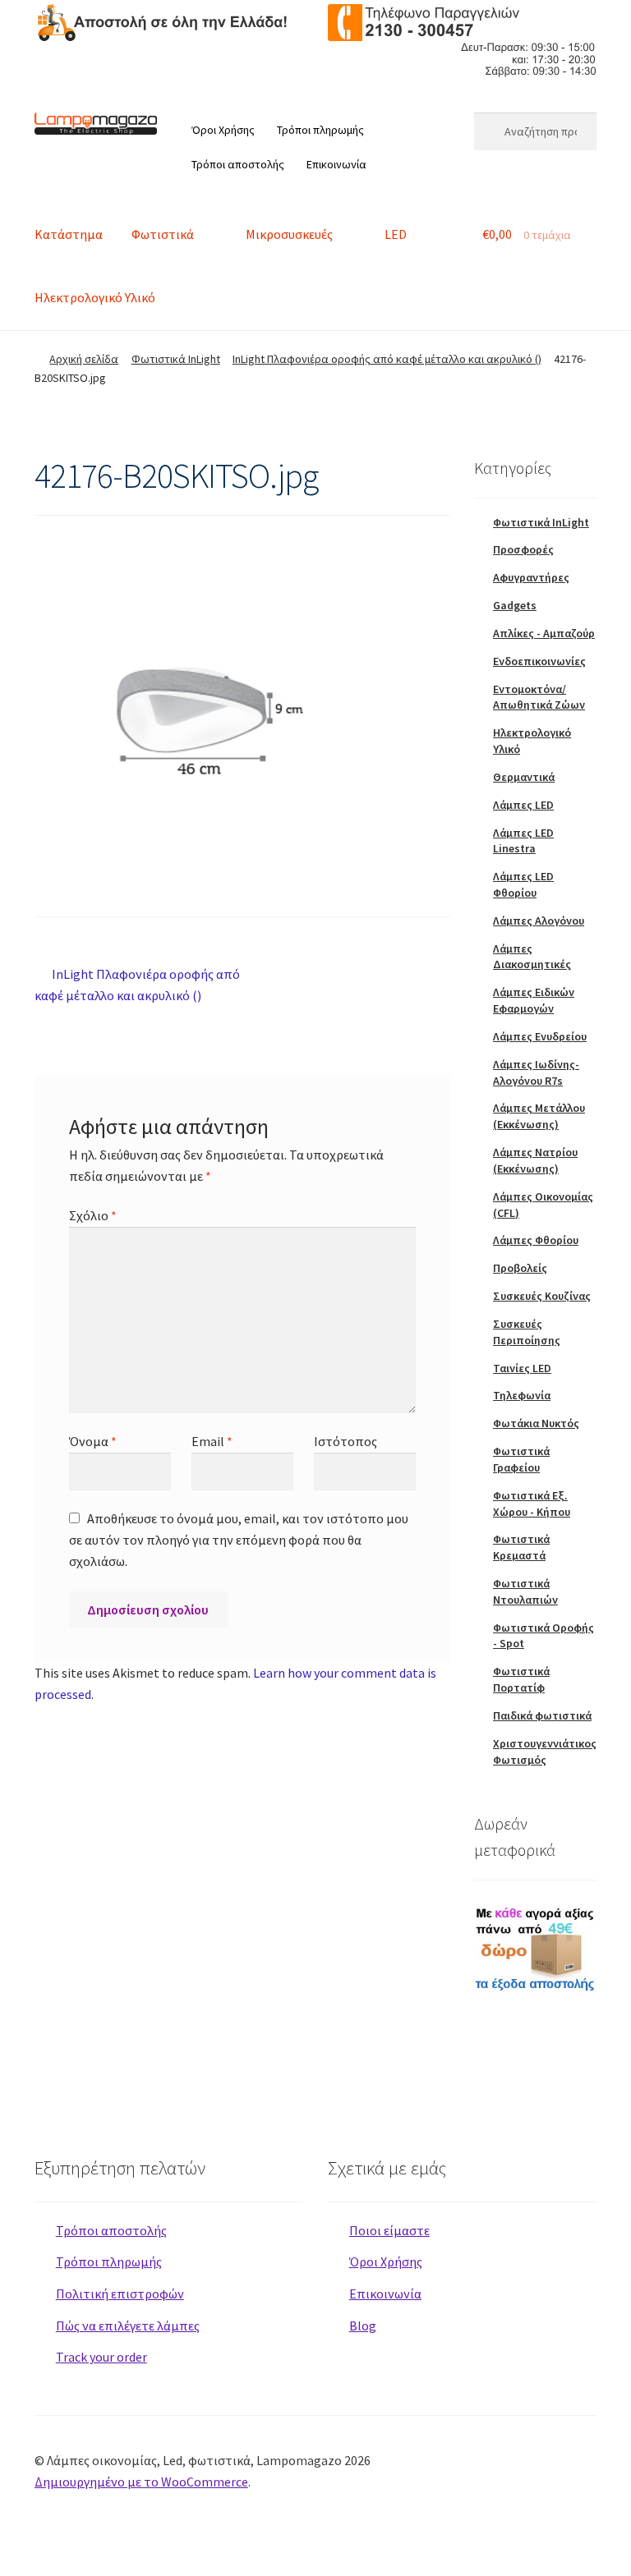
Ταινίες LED (522, 1368)
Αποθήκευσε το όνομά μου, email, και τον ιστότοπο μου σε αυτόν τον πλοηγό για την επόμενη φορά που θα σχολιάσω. (239, 1540)
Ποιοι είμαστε (389, 2230)
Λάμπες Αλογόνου (539, 921)
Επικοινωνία (336, 164)
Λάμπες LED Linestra (523, 841)
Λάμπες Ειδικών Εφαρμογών (534, 1000)
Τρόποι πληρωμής (320, 130)
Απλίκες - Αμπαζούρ (544, 633)
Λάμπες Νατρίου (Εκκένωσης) (535, 1160)
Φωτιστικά (163, 234)
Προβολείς (520, 1268)
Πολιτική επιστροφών (120, 2294)
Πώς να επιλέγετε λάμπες (128, 2326)
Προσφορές (523, 549)
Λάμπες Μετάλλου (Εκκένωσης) (539, 1116)
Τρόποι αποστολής (238, 164)
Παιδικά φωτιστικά (542, 1715)
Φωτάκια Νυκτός (536, 1423)
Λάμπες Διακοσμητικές (532, 957)
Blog (363, 2326)
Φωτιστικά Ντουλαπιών (525, 1591)
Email (212, 1441)
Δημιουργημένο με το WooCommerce (141, 2482)
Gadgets (515, 605)
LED (396, 234)
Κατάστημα (69, 234)
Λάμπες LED (523, 805)
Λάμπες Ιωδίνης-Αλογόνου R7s (536, 1072)
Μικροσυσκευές (289, 234)
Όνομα (93, 1441)
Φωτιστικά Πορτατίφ (521, 1679)
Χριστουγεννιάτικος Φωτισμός (545, 1752)
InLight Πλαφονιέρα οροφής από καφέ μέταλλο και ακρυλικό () (387, 359)
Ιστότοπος (345, 1441)
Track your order (101, 2357)
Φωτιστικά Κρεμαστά (521, 1547)
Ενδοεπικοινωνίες (539, 661)
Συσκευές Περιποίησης (527, 1332)
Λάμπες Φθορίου (536, 1240)
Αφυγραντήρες (531, 577)
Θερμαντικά (524, 777)
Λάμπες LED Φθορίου (523, 884)
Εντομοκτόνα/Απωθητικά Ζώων (539, 697)
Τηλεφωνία (522, 1395)
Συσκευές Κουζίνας (542, 1296)
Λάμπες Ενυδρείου (540, 1036)
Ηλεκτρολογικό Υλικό (95, 297)
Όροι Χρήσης (223, 130)
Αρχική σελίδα (84, 359)
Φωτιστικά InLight (176, 359)
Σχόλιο (93, 1215)
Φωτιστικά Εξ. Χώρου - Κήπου (532, 1504)
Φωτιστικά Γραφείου (521, 1459)
